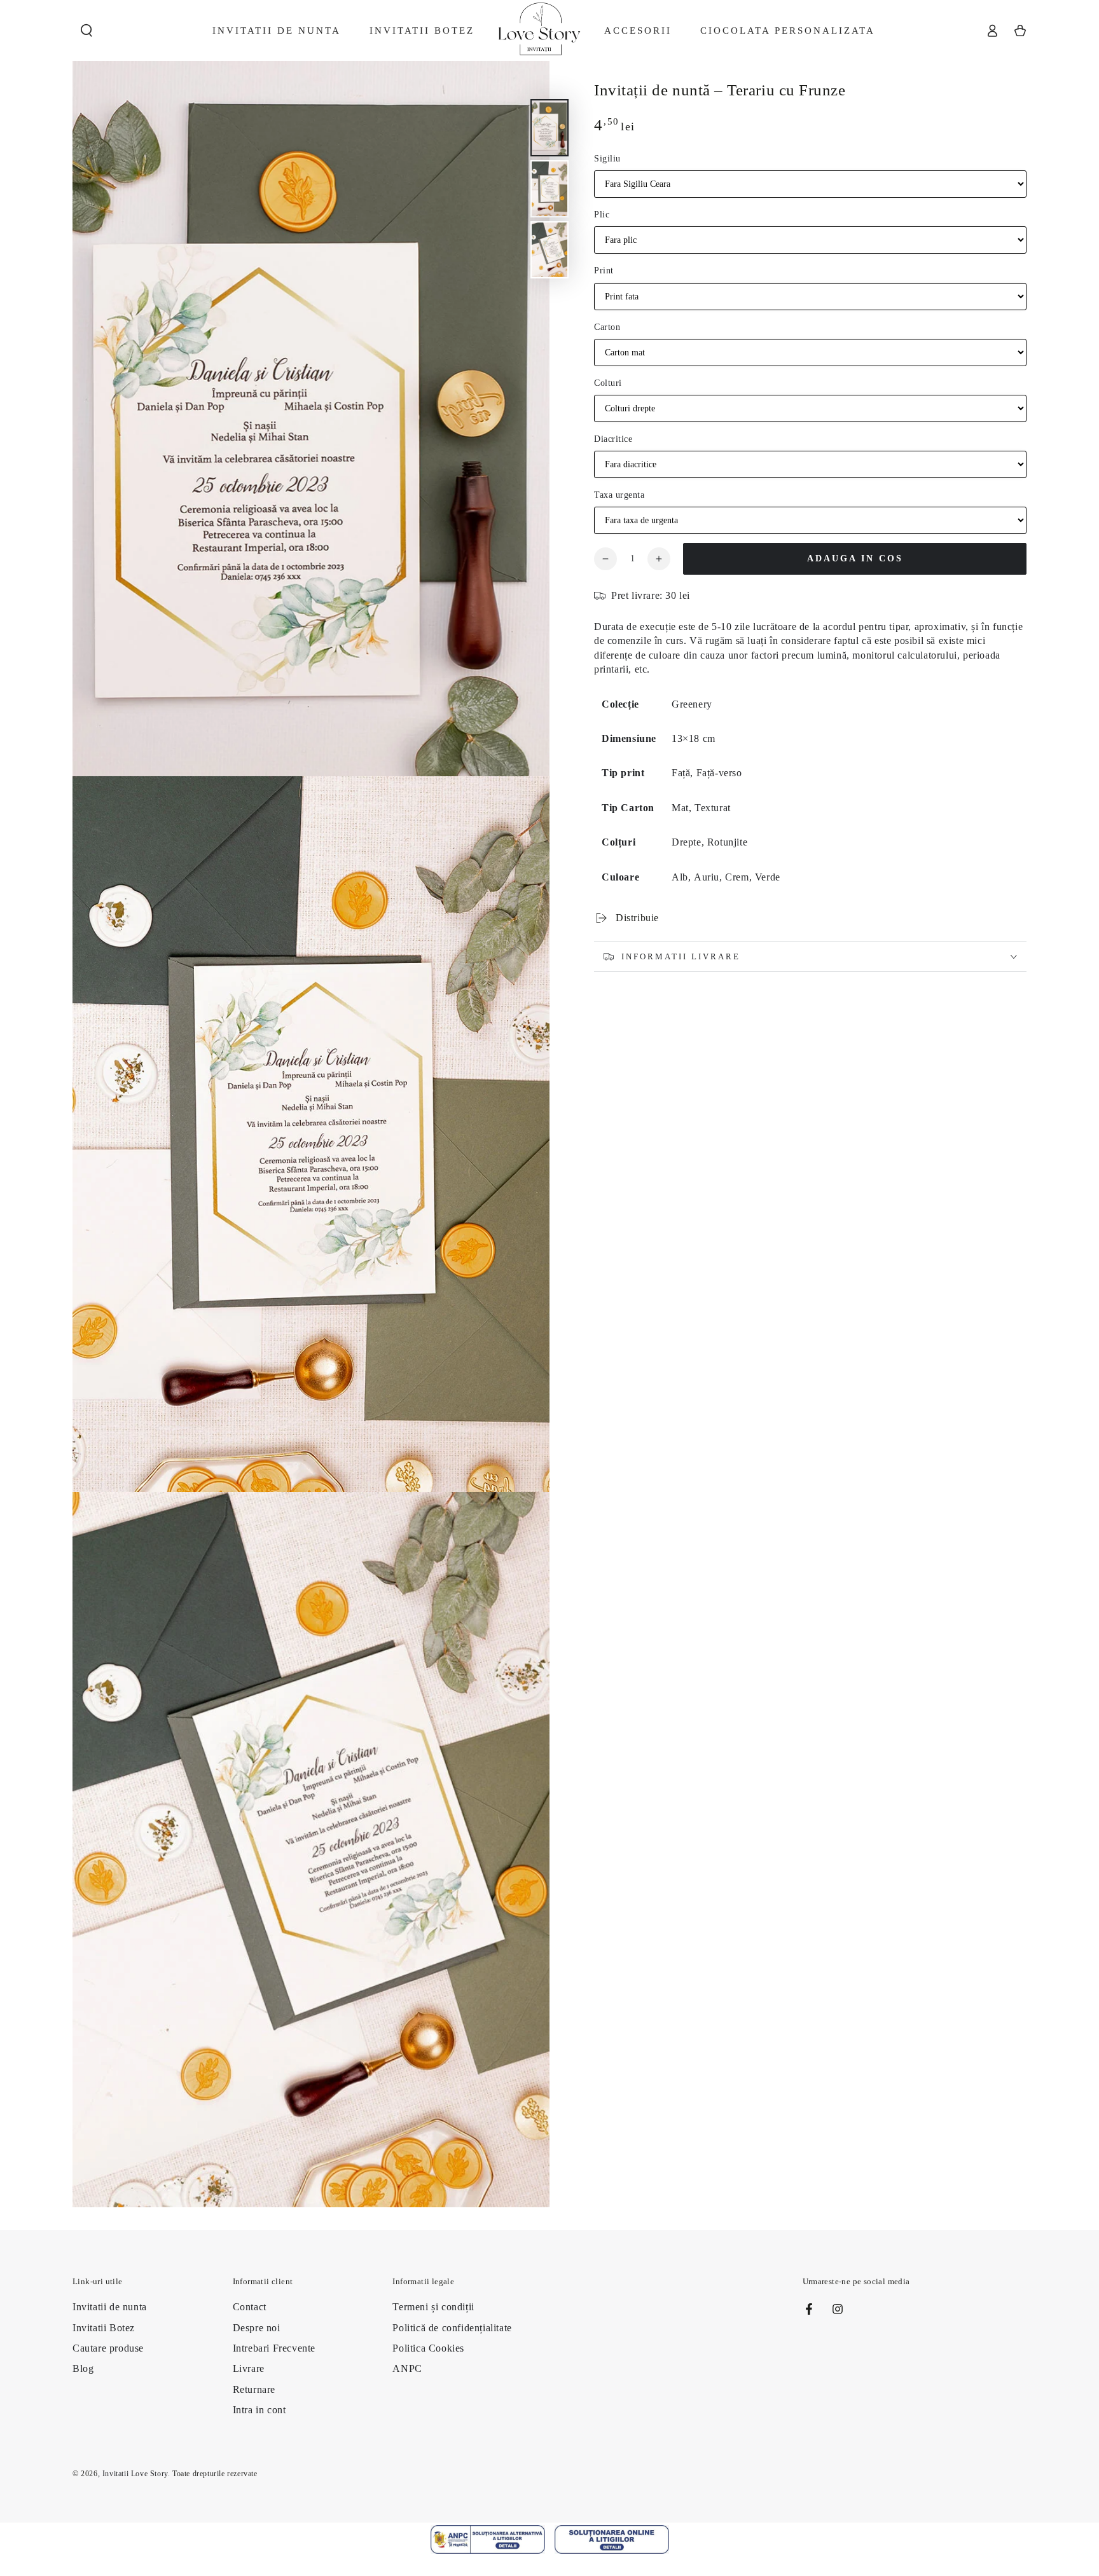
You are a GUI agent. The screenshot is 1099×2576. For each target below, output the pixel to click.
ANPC (407, 2368)
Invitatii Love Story (135, 2474)
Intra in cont (259, 2410)
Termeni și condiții (433, 2307)
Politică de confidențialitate (452, 2328)
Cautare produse (108, 2348)
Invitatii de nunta (110, 2307)
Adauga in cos (855, 558)
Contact (250, 2307)
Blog (83, 2368)
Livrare (249, 2368)
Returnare (254, 2389)
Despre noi (257, 2328)
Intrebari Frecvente (274, 2348)
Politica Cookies (428, 2348)
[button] (86, 31)
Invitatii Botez (104, 2328)
